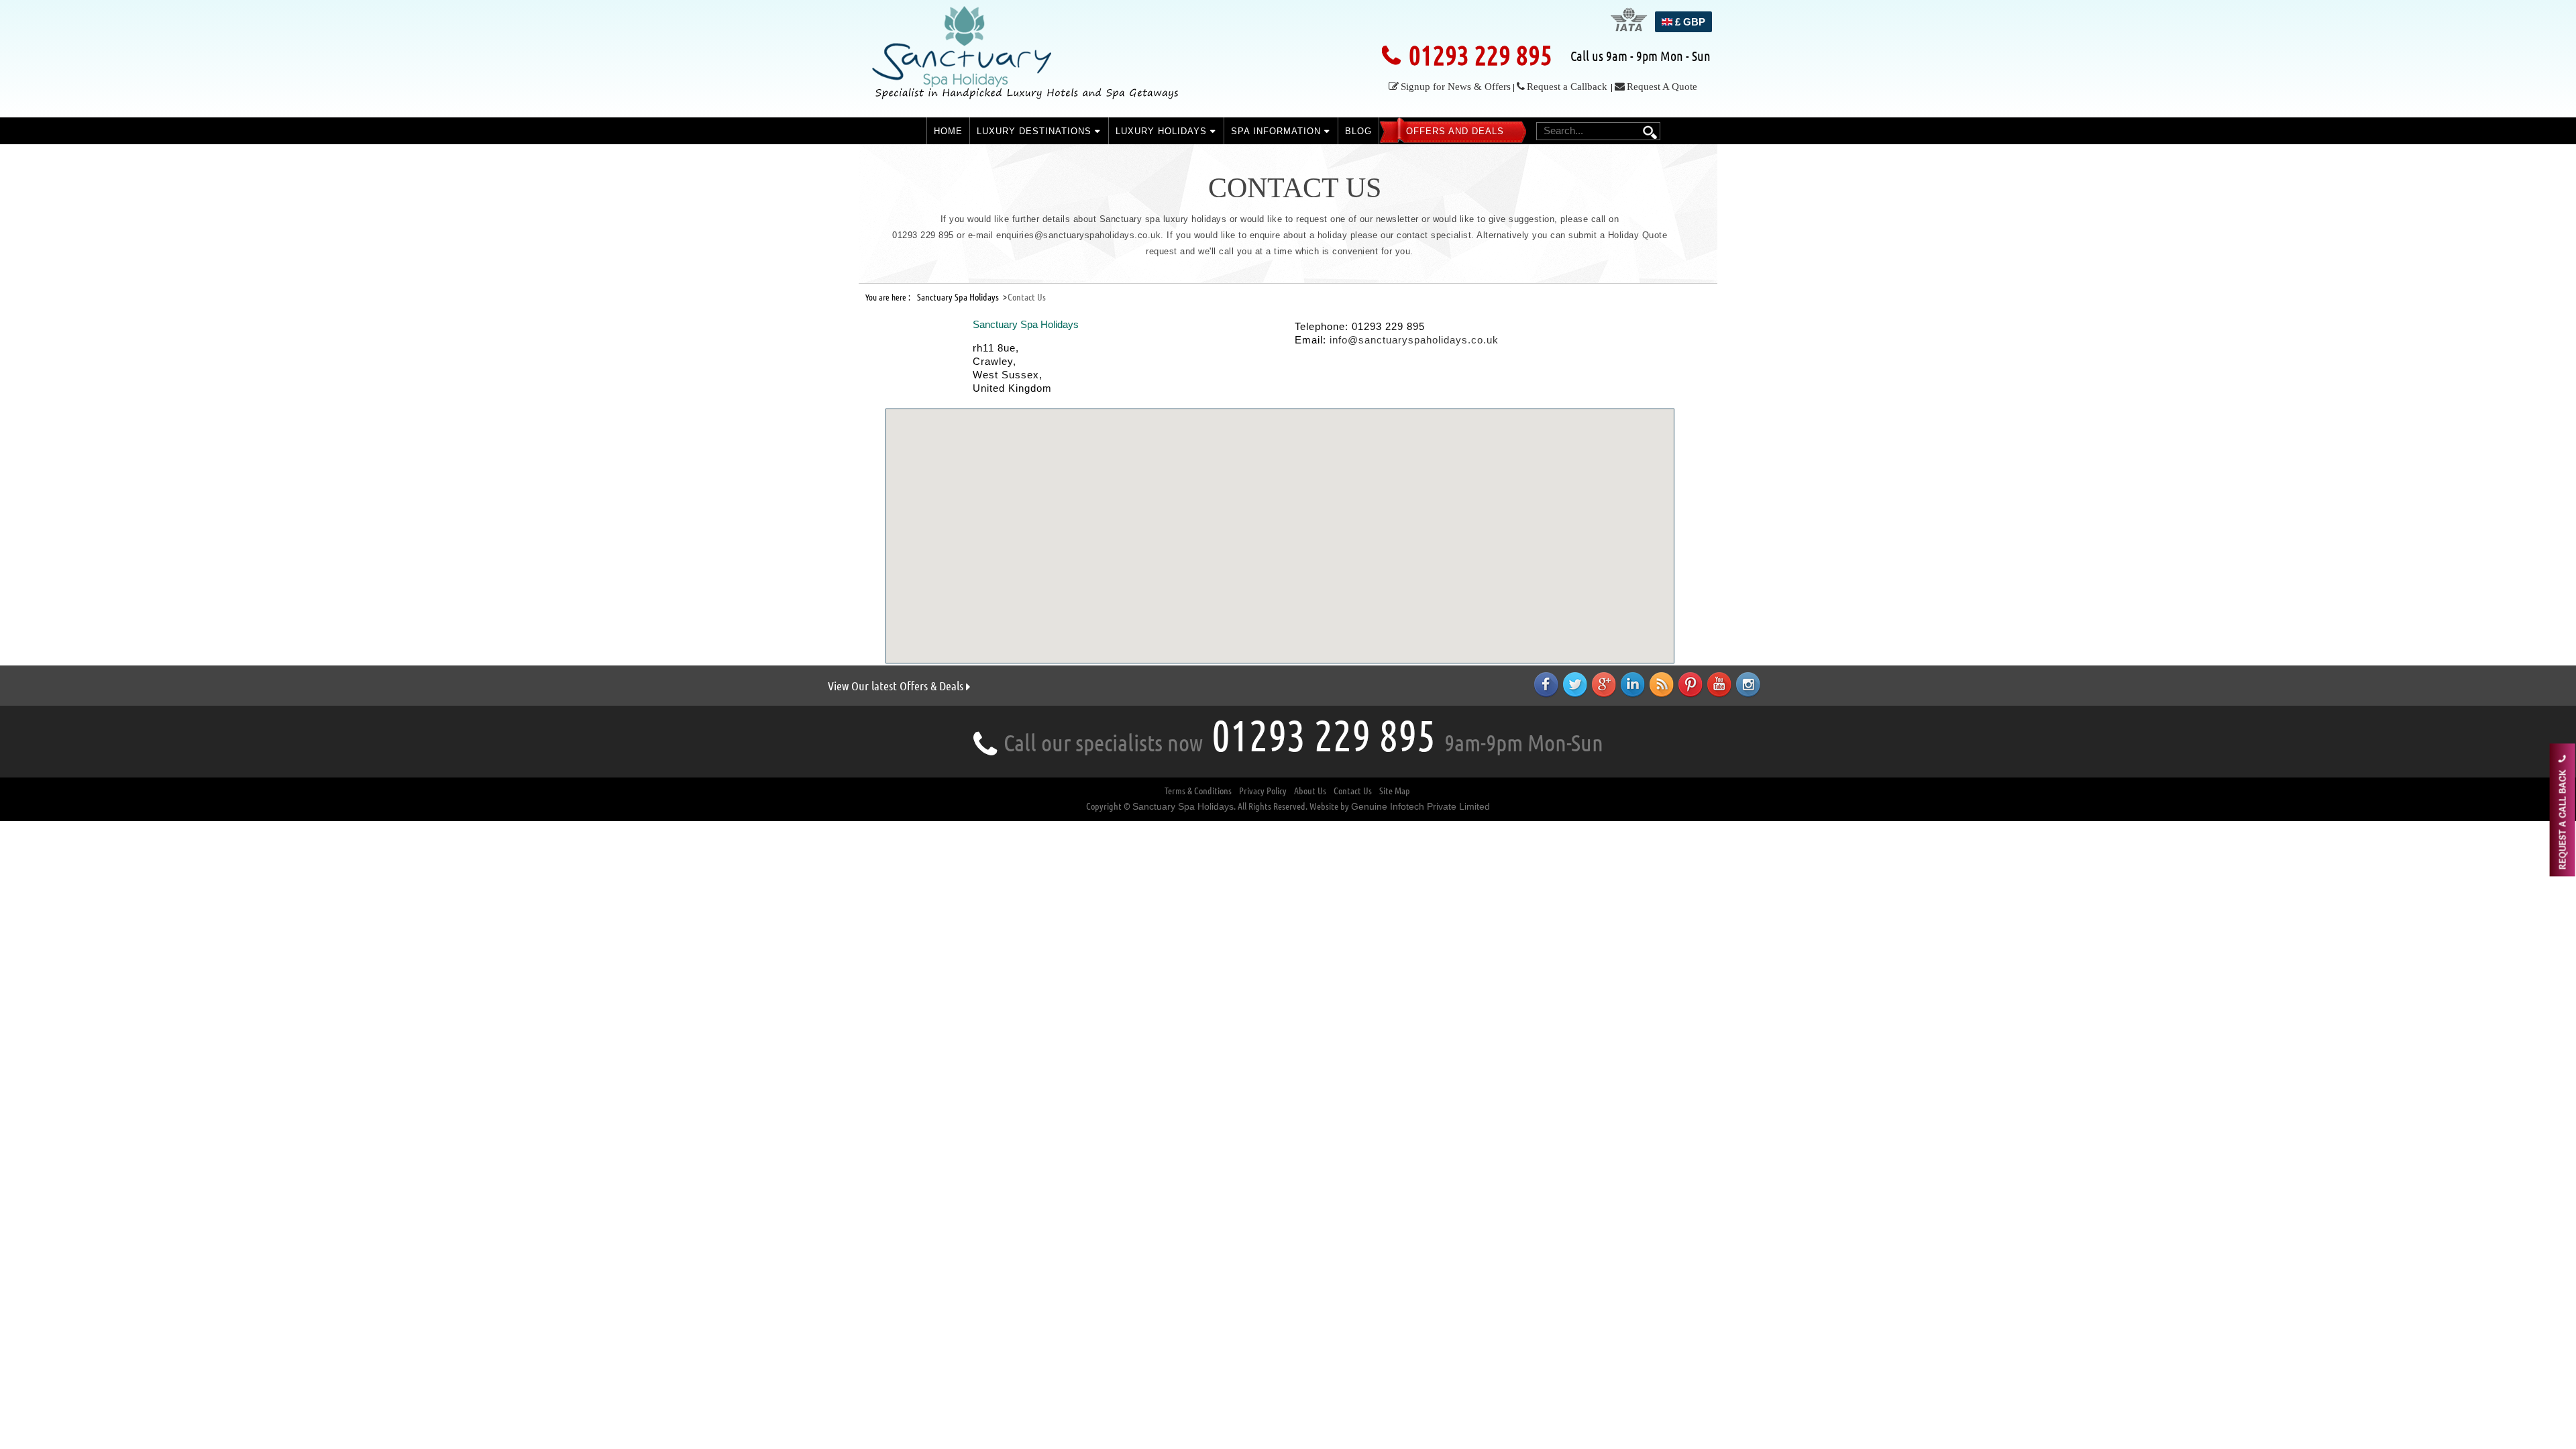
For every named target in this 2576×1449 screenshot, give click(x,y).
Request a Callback (1567, 87)
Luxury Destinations (1036, 131)
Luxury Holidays (1163, 131)
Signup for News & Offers (1456, 87)
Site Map (1395, 791)
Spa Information (1278, 131)
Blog (1358, 131)
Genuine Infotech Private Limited (1420, 806)
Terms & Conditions (1198, 791)
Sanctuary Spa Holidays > (962, 297)
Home (948, 131)
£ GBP (1689, 22)
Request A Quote (1662, 87)
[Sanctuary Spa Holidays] (1030, 58)
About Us (1310, 791)
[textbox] (1597, 130)
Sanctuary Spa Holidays (1183, 806)
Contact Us (1353, 791)
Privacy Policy (1263, 791)
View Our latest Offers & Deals (897, 686)
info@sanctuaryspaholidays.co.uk (1414, 340)
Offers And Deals (1455, 131)
